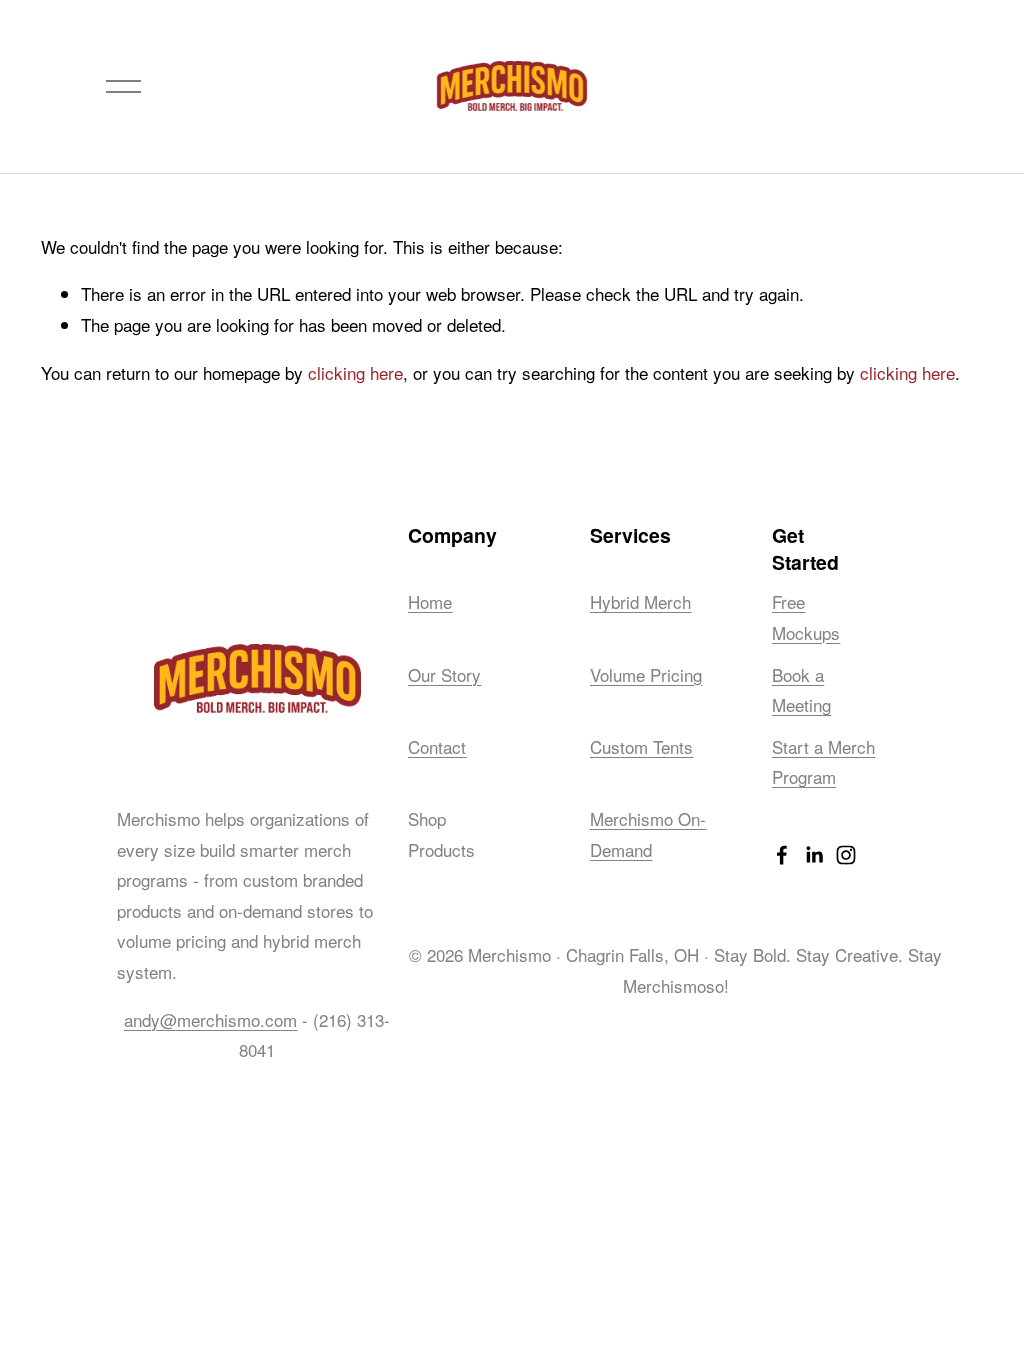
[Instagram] (846, 855)
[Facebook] (782, 855)
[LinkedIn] (814, 855)
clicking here (355, 372)
